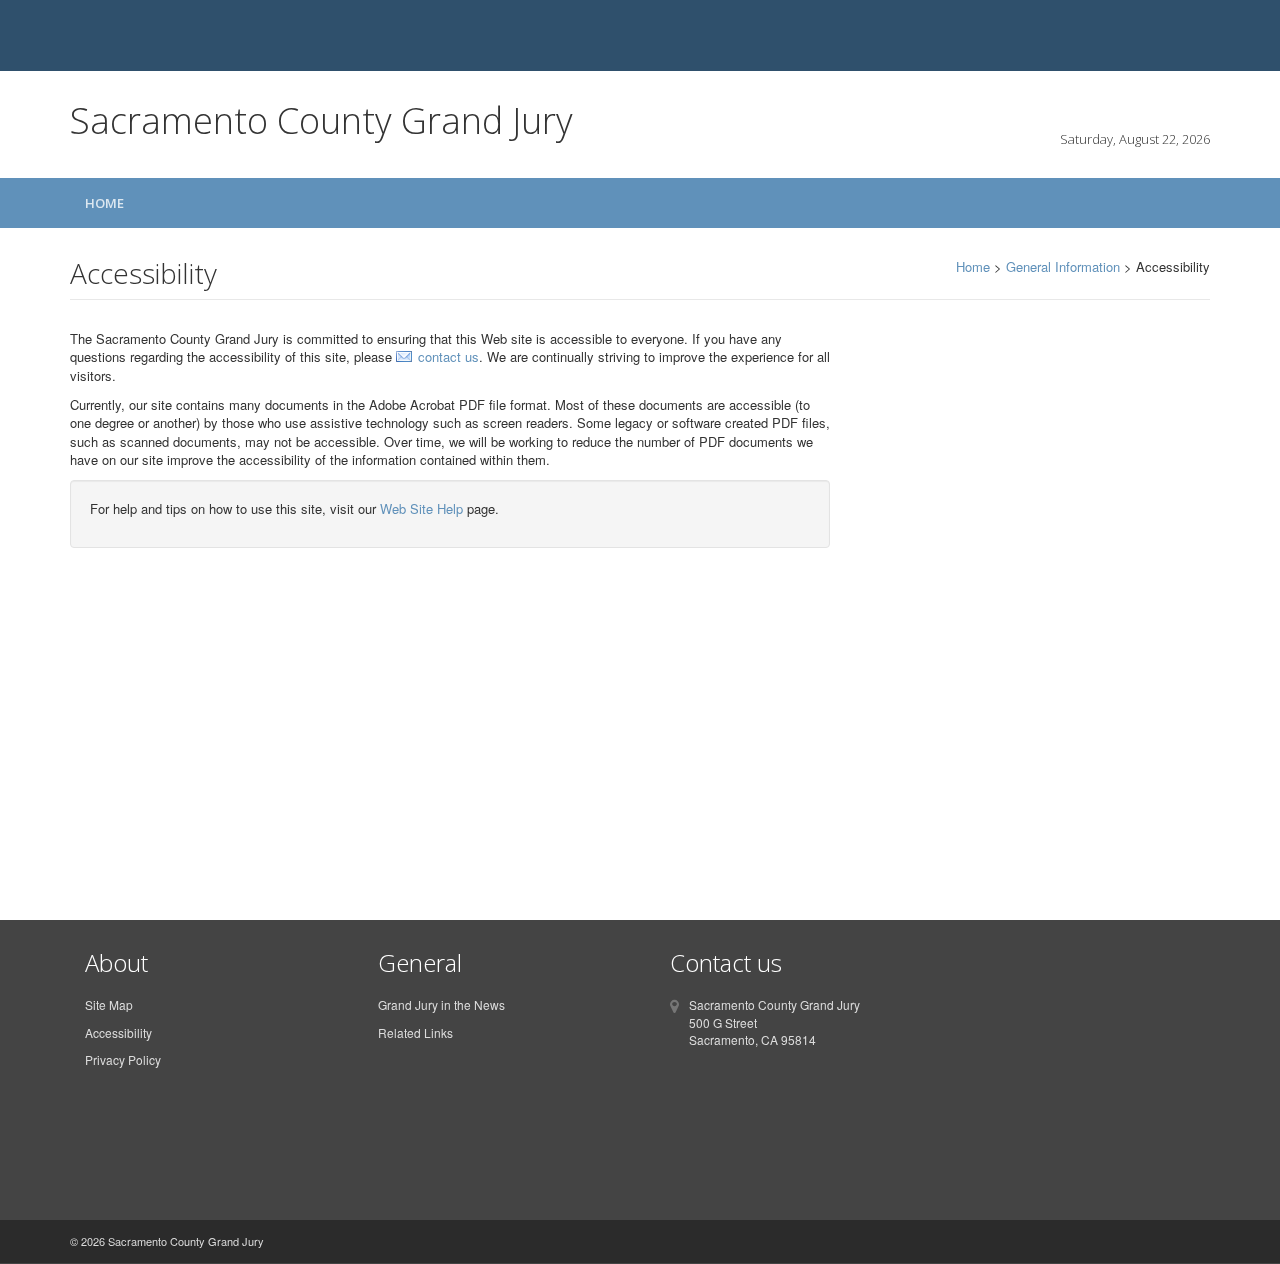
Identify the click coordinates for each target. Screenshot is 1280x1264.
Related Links (415, 1032)
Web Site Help (421, 508)
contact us (448, 356)
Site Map (109, 1004)
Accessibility (118, 1032)
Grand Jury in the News (441, 1004)
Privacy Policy (123, 1059)
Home (104, 203)
